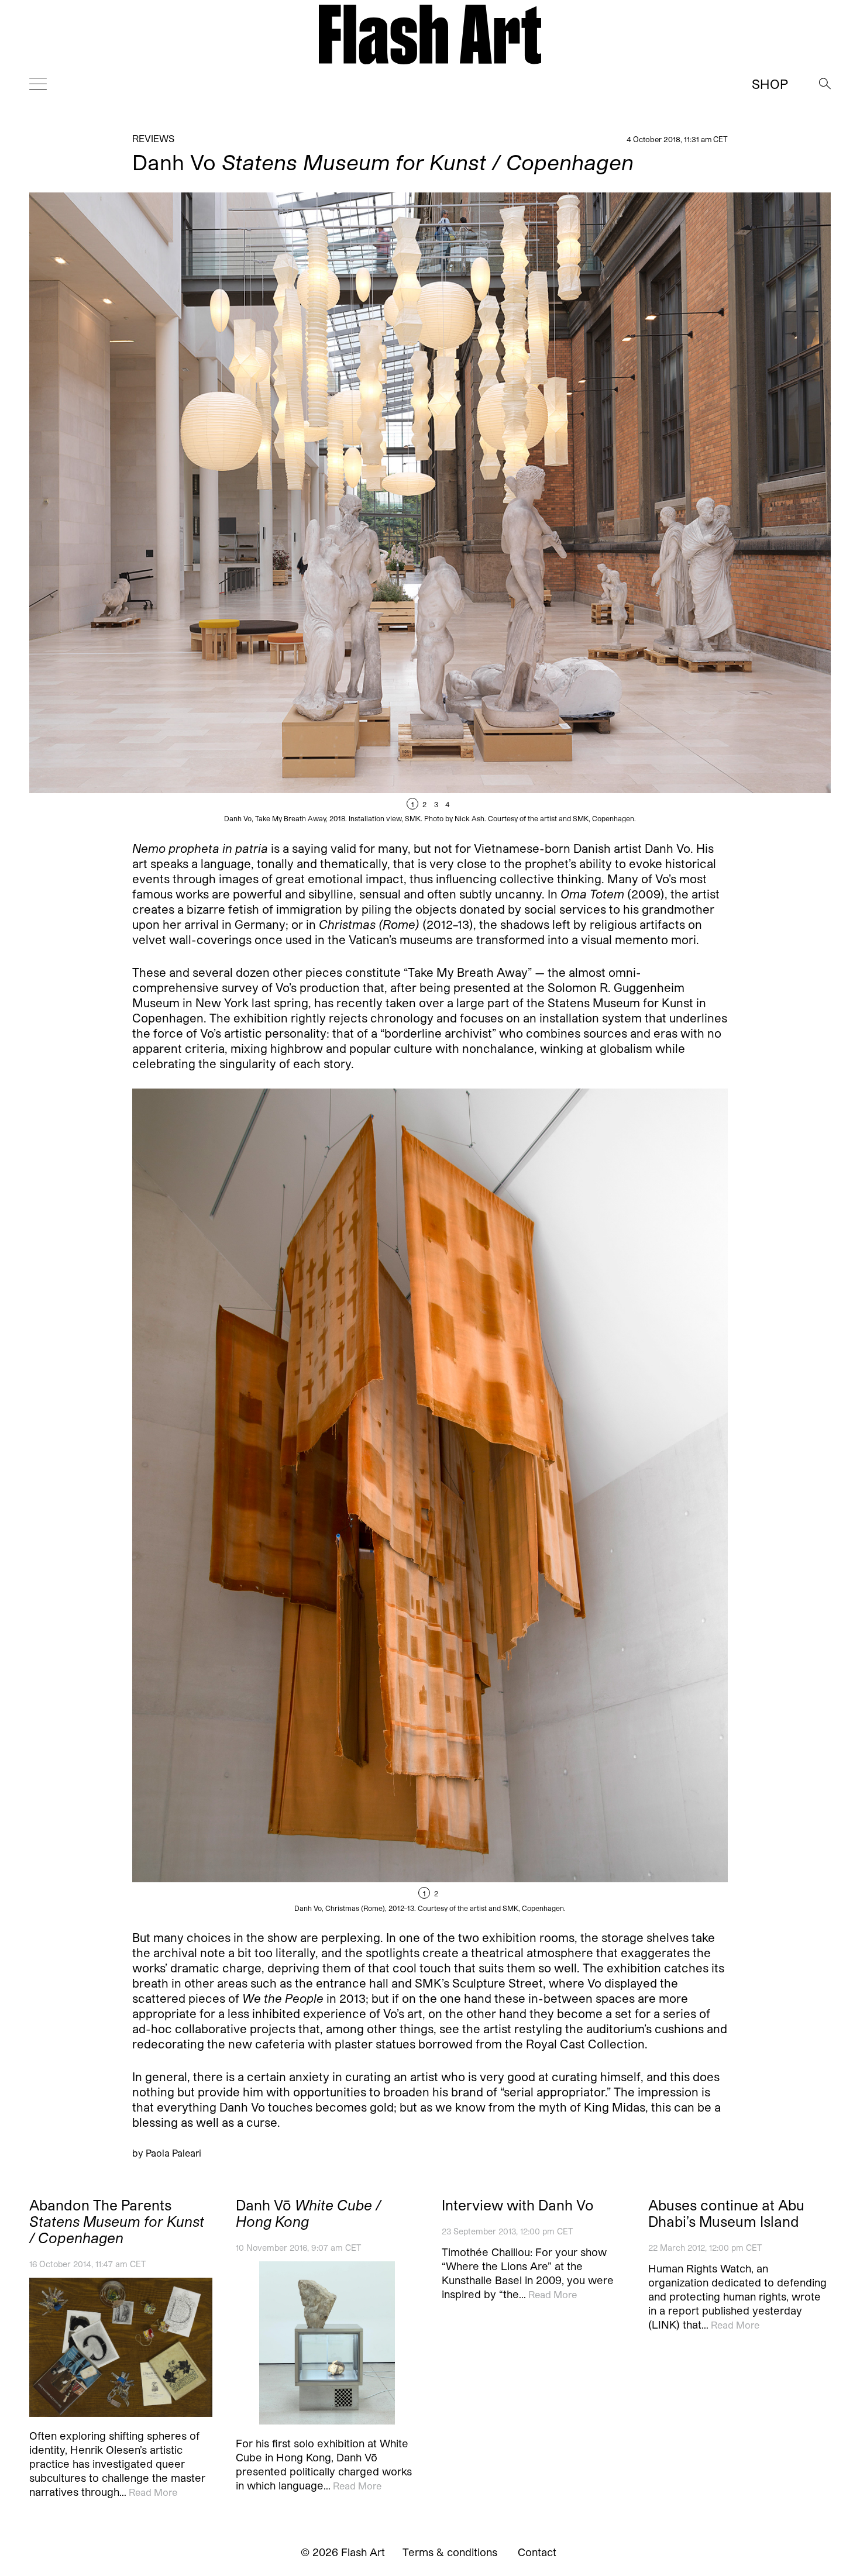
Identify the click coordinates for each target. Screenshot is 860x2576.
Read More (153, 2491)
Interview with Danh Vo (518, 2205)
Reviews (153, 138)
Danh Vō (308, 2213)
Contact (537, 2552)
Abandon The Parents (117, 2222)
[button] (630, 507)
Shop (770, 84)
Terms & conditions (450, 2552)
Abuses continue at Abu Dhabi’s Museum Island (726, 2213)
